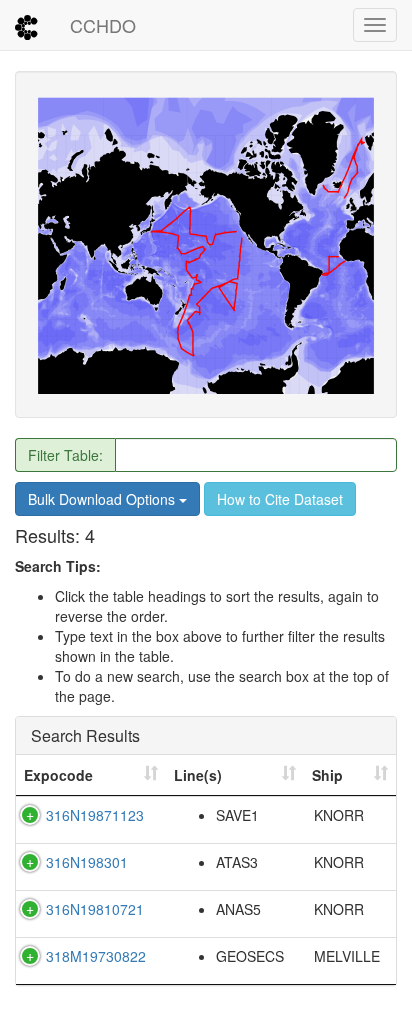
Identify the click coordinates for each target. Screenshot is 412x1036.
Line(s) (198, 775)
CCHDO (103, 25)
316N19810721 (95, 909)
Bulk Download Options (103, 499)
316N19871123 (95, 815)
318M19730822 (96, 956)
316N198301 (87, 862)
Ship (327, 775)
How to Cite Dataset (280, 499)
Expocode (58, 775)
